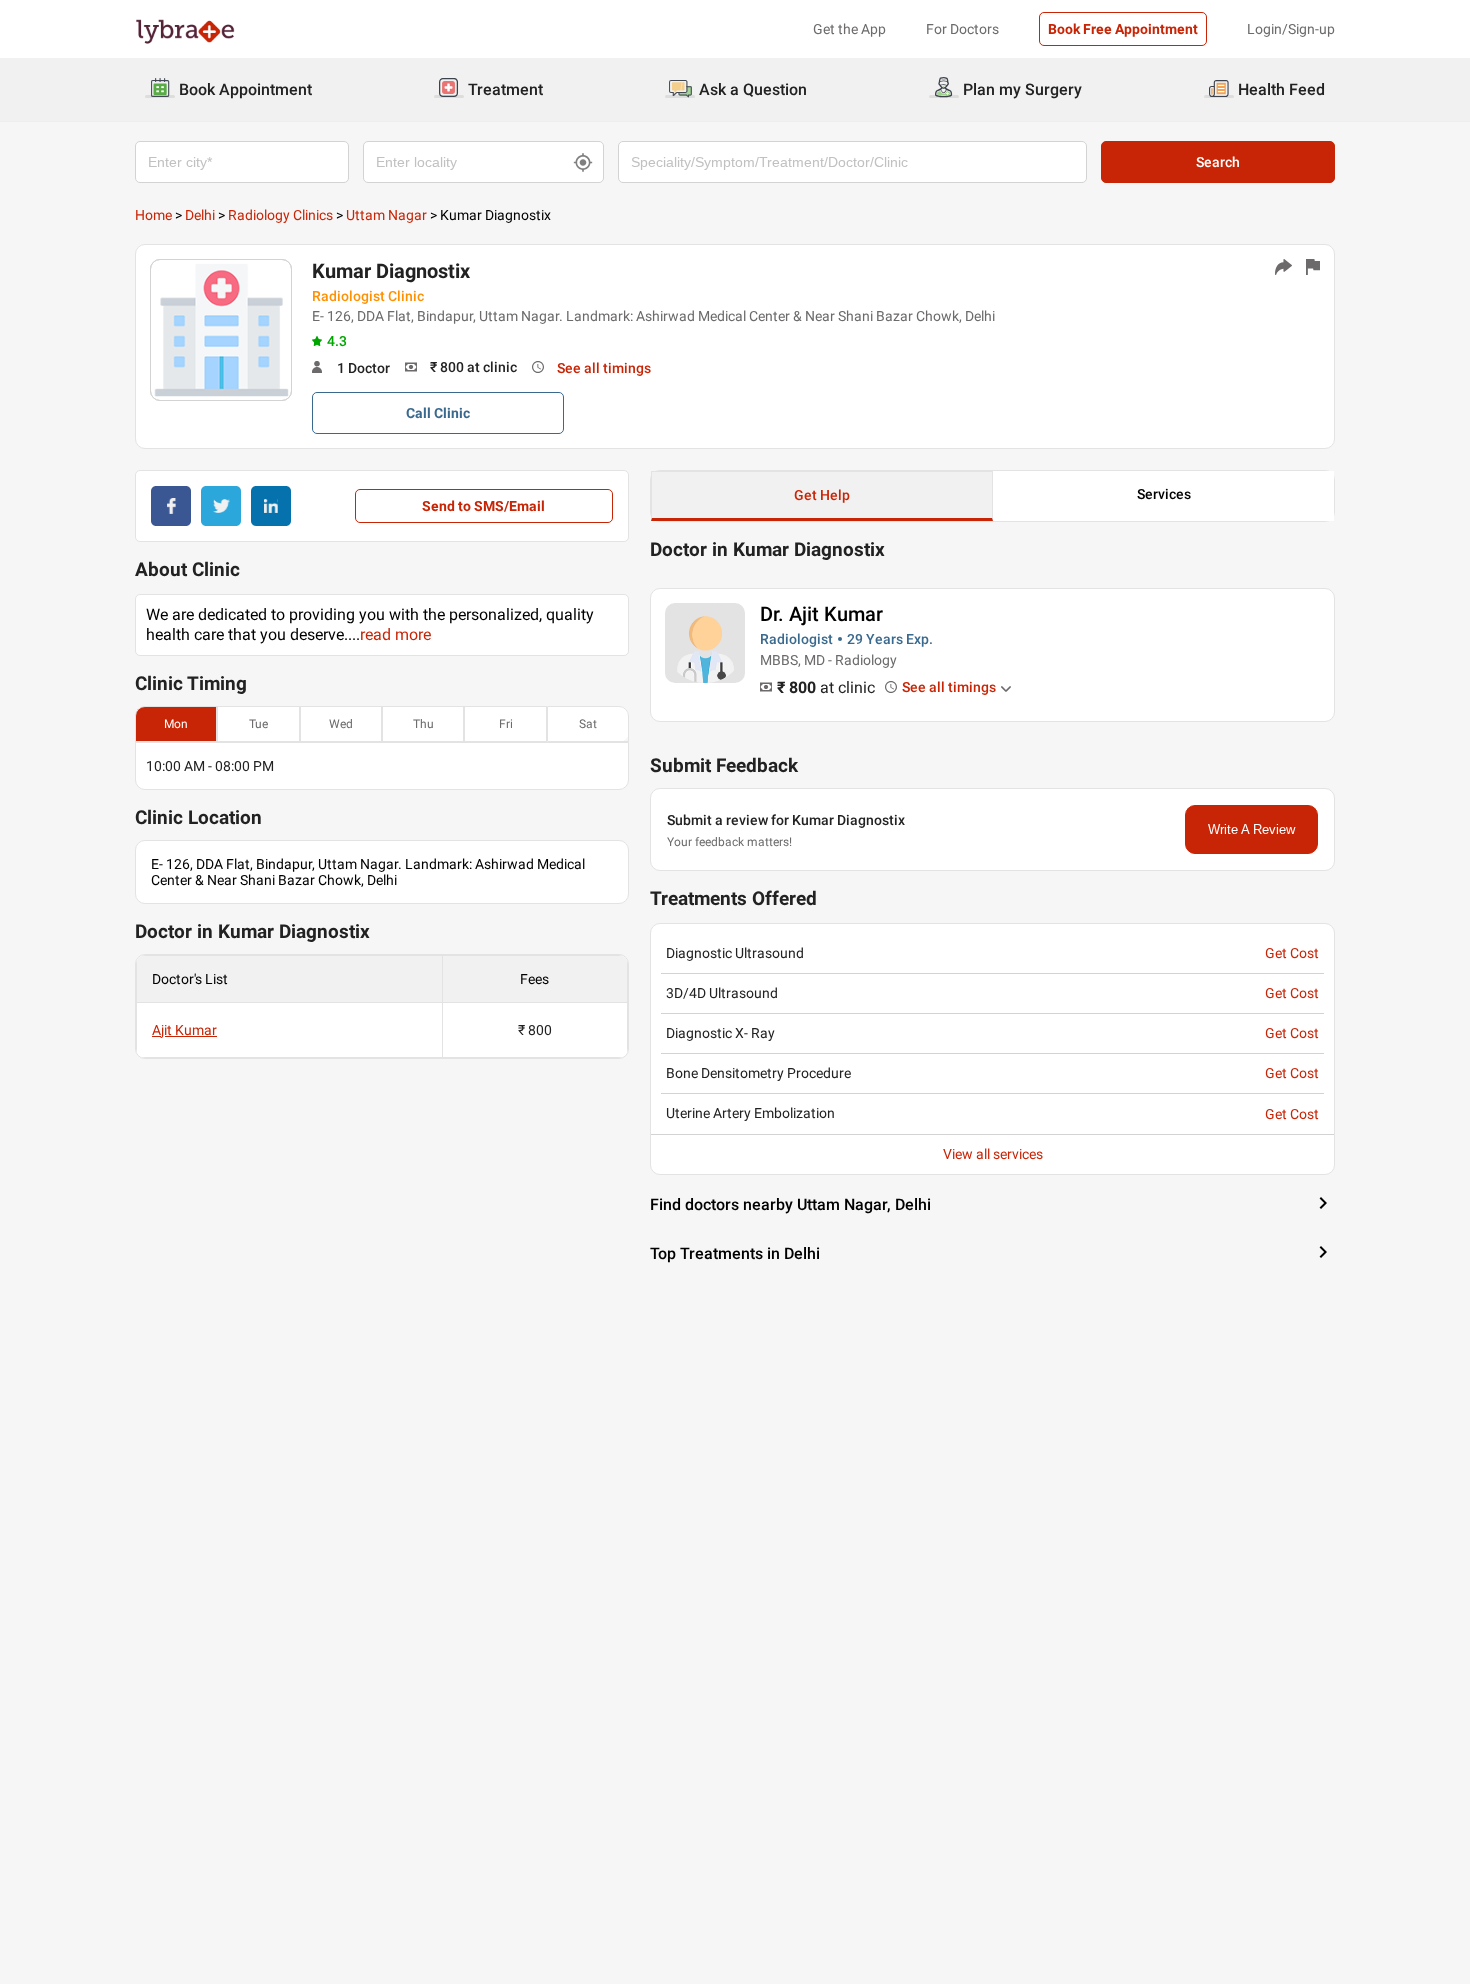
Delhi (200, 215)
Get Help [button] (822, 495)
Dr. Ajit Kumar (821, 614)
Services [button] (1164, 494)
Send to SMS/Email (483, 506)
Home (153, 215)
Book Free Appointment (1123, 29)
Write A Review (1251, 829)
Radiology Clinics (280, 215)
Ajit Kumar (184, 1030)
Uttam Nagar (386, 215)
